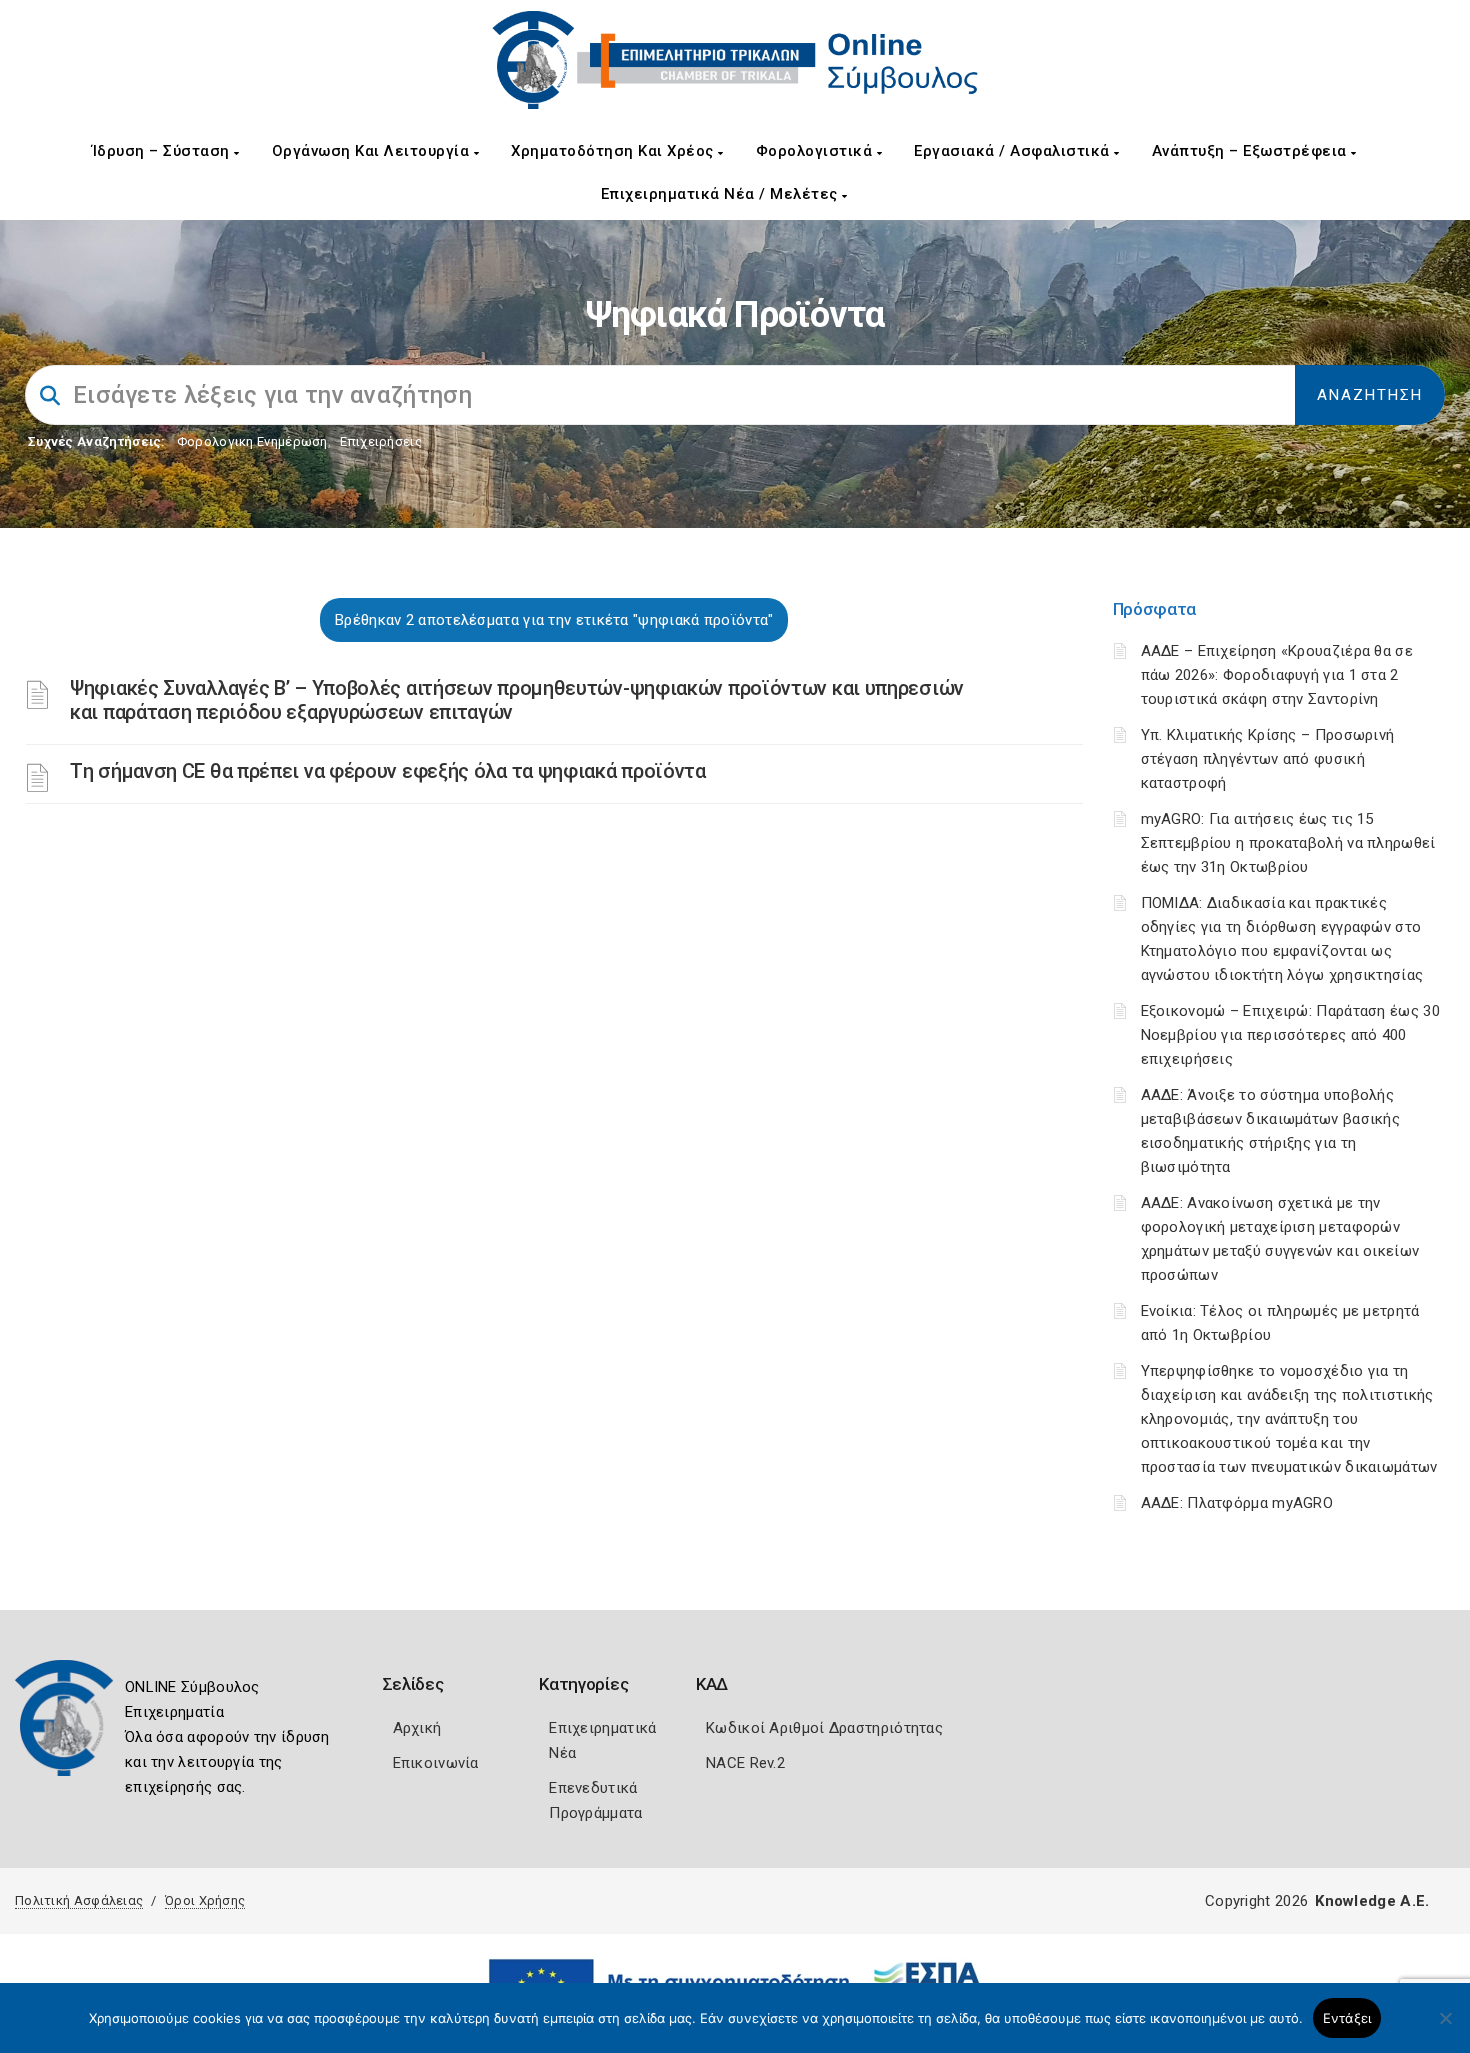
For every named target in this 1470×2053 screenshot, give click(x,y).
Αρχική (417, 1728)
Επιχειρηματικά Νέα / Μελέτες (722, 194)
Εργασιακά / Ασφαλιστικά (1014, 151)
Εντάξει (1347, 2018)
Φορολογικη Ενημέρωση (252, 441)
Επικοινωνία (436, 1763)
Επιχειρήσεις (381, 441)
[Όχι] (1445, 2028)
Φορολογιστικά (816, 151)
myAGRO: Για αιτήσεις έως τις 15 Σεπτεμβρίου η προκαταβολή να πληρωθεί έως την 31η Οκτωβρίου (1288, 843)
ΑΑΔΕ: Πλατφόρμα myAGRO (1237, 1503)
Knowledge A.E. (1372, 1901)
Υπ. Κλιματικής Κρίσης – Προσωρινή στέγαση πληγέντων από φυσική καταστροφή (1268, 759)
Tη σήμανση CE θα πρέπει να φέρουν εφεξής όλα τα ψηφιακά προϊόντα (388, 771)
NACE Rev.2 (745, 1763)
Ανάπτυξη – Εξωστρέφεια (1252, 151)
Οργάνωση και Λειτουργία (373, 151)
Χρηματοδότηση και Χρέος (614, 151)
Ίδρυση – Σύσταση (163, 151)
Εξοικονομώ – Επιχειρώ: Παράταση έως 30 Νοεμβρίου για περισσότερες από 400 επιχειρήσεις (1290, 1035)
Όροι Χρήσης (205, 1900)
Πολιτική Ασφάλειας (79, 1900)
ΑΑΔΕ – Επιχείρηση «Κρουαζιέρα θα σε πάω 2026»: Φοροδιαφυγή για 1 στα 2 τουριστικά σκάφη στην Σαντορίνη (1277, 675)
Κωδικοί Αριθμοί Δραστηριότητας (824, 1728)
